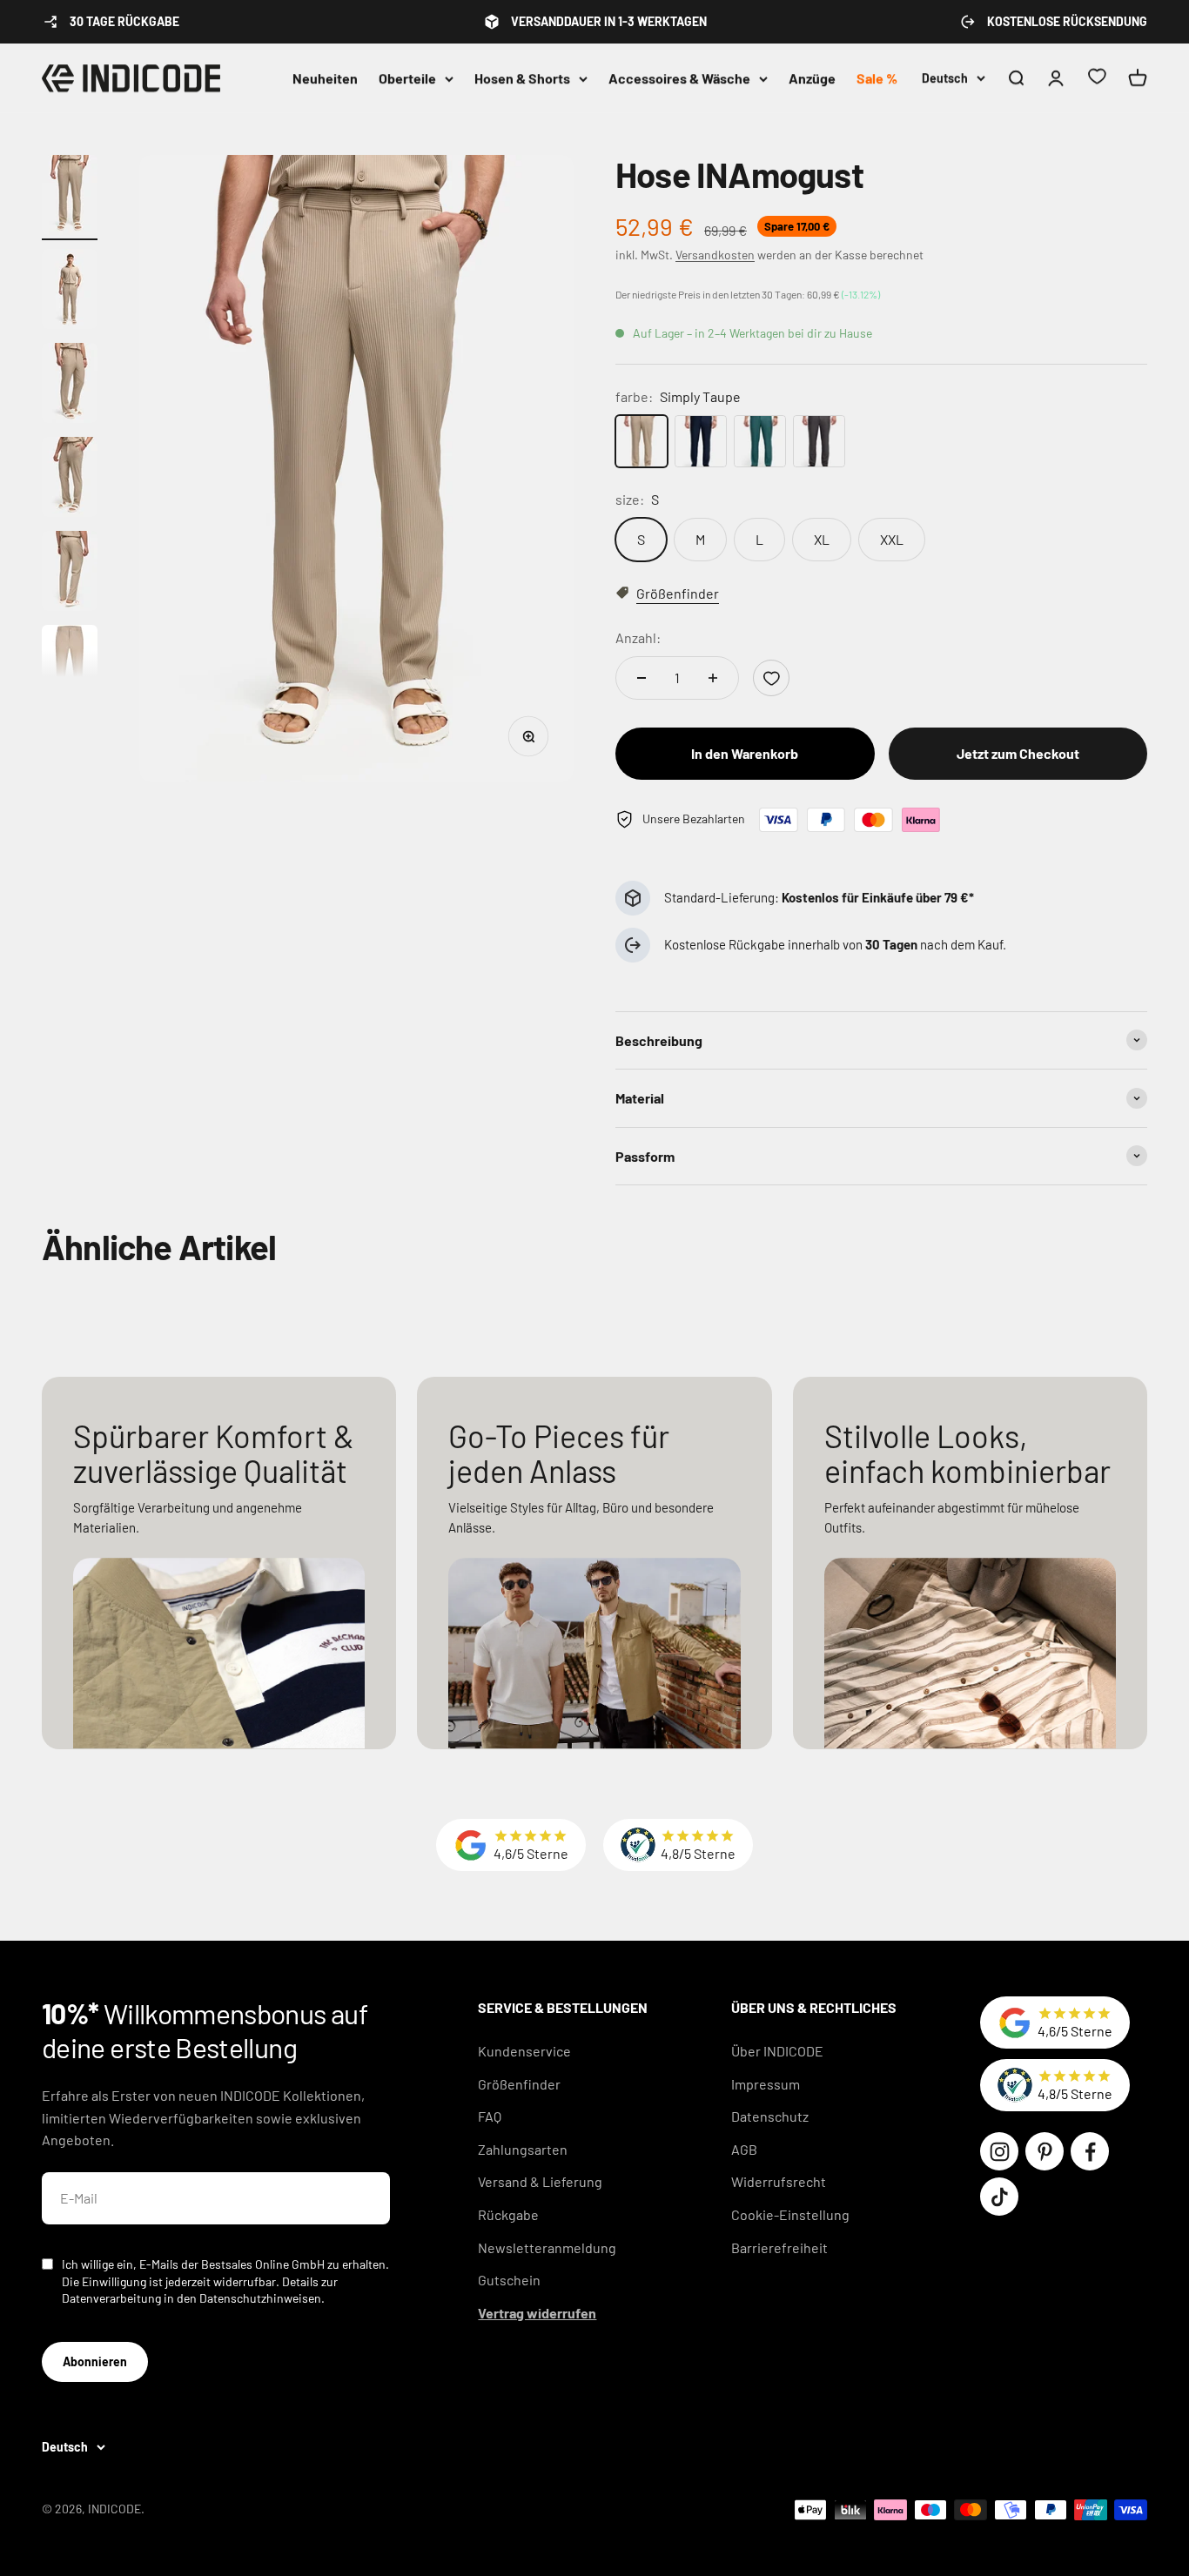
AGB (744, 2149)
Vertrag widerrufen (537, 2313)
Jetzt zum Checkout (1018, 753)
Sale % (877, 78)
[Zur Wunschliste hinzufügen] (771, 678)
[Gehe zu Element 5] (70, 574)
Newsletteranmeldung (547, 2247)
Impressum (766, 2084)
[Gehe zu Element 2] (70, 292)
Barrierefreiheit (779, 2247)
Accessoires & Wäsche (679, 78)
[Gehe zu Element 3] (70, 386)
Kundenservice (524, 2051)
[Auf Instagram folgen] (999, 2151)
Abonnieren (95, 2361)
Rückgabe (508, 2214)
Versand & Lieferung (540, 2181)
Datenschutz (770, 2116)
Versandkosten (715, 255)
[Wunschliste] (1097, 79)
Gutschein (509, 2280)
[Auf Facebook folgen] (1090, 2151)
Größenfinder (519, 2084)
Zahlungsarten (523, 2149)
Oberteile (407, 78)
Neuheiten (325, 78)
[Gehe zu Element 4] (70, 480)
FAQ (490, 2116)
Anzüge (812, 78)
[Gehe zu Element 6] (70, 667)
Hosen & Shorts (522, 78)
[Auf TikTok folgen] (999, 2197)
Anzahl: (638, 637)
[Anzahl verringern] (642, 678)
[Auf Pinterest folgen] (1045, 2151)
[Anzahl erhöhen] (713, 678)
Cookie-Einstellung (790, 2214)
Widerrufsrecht (779, 2181)
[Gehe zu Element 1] (70, 198)
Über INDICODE (777, 2051)
